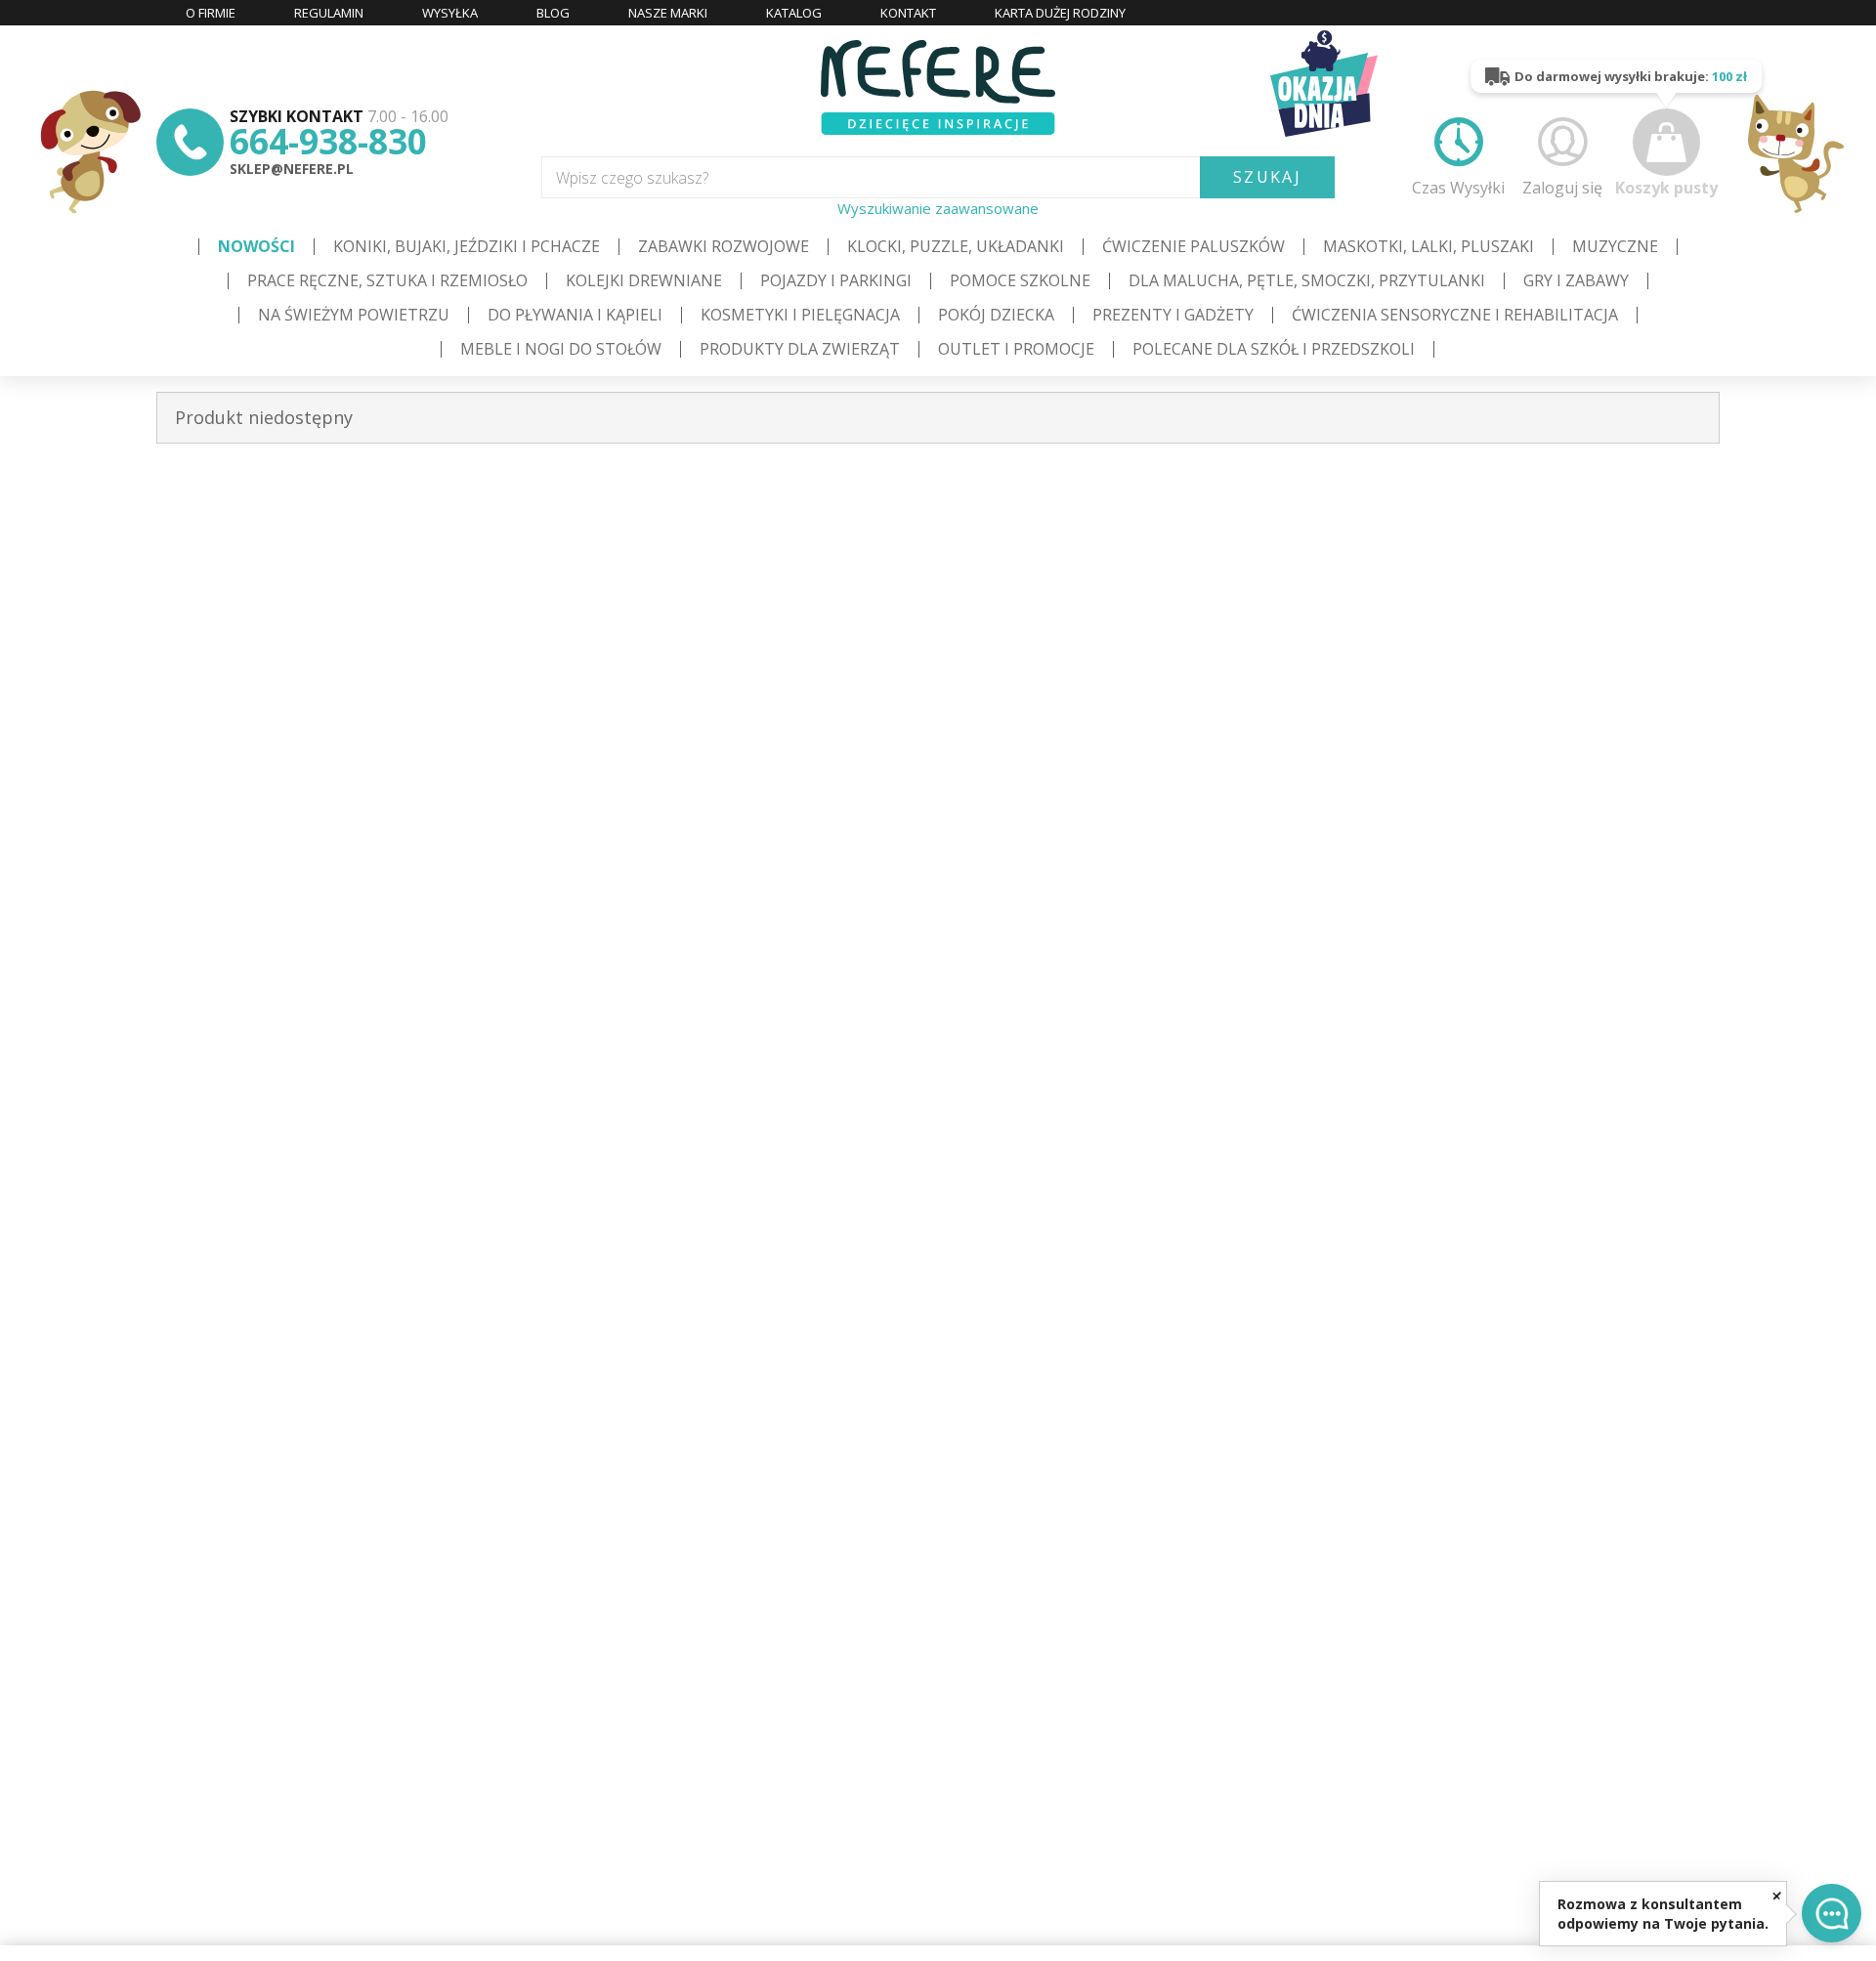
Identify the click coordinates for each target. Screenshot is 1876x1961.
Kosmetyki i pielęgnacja (800, 315)
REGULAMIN (329, 13)
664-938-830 (328, 141)
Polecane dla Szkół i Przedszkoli (1274, 349)
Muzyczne (1615, 246)
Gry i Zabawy (1576, 280)
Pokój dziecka (996, 315)
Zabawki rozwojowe (724, 246)
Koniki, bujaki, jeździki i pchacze (467, 246)
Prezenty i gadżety (1173, 315)
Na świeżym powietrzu (354, 315)
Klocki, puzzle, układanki (956, 246)
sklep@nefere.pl (292, 169)
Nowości (256, 246)
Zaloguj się (1562, 187)
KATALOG (794, 13)
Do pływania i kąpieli (575, 315)
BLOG (553, 13)
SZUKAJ (1267, 177)
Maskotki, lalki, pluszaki (1428, 246)
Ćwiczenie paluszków (1194, 246)
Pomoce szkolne (1020, 280)
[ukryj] (1777, 1895)
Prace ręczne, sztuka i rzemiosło (387, 280)
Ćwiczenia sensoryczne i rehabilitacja (1455, 315)
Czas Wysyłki (1458, 187)
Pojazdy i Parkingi (836, 280)
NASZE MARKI (668, 13)
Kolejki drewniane (644, 280)
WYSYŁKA (450, 13)
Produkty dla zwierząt (800, 349)
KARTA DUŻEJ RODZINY (1060, 13)
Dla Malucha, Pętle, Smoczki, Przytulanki (1307, 280)
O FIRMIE (211, 13)
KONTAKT (908, 13)
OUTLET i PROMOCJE (1016, 349)
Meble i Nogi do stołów (561, 349)
